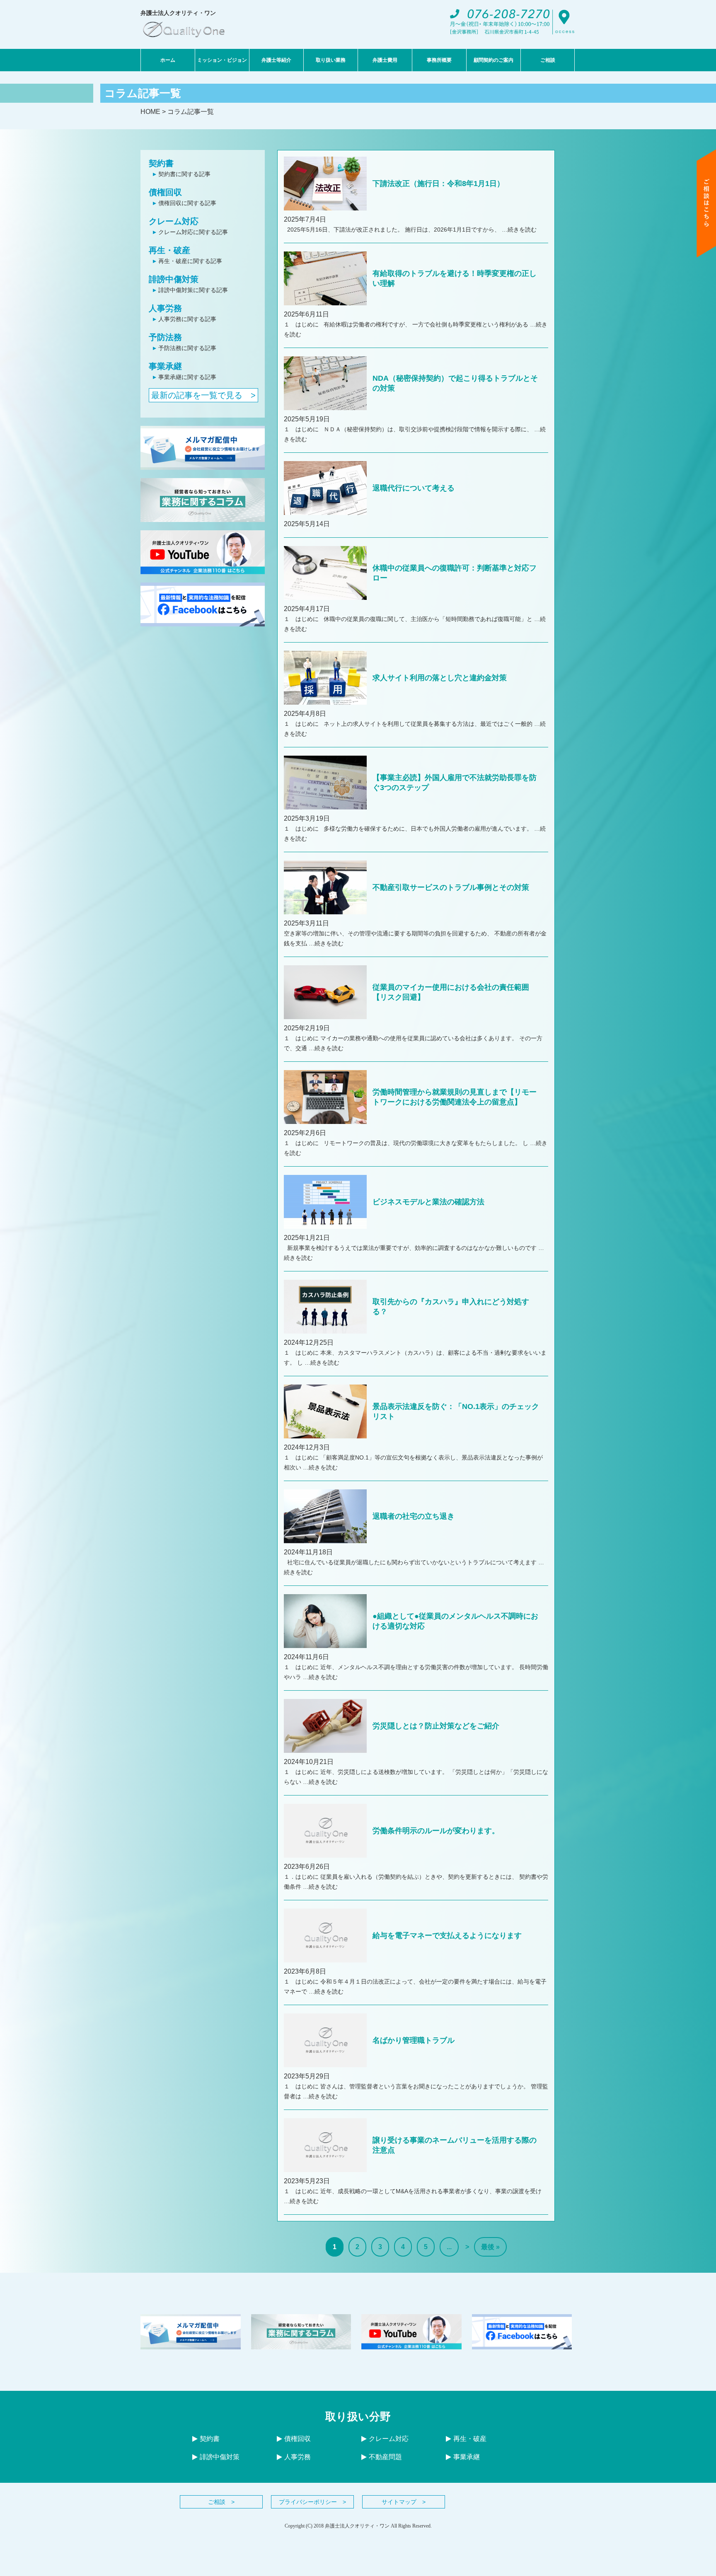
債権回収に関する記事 (187, 203)
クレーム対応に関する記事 (193, 232)
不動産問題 (385, 2457)
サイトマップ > (404, 2502)
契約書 (161, 163)
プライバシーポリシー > (312, 2502)
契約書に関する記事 (184, 174)
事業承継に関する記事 (187, 377)
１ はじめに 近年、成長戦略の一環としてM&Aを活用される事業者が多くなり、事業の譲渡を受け (413, 2191)
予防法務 (165, 337)
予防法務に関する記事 (187, 348)
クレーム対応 (174, 221)
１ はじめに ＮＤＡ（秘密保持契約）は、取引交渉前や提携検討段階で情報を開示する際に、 (409, 429)
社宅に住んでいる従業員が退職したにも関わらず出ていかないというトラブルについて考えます (411, 1562)
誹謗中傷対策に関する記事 (193, 290)
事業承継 (165, 366)
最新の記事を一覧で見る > (203, 395)
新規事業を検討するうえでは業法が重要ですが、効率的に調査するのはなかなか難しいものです (411, 1248)
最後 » (490, 2247)
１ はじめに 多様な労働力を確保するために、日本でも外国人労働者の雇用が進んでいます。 (409, 829)
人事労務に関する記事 (187, 319)
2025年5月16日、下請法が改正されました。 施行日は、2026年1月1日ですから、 (393, 230)
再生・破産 (169, 250)
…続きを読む (519, 230)
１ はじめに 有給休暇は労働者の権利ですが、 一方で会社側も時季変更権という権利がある (407, 324)
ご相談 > (221, 2502)
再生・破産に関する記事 (190, 261)
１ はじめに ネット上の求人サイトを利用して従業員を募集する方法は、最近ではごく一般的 (409, 724)
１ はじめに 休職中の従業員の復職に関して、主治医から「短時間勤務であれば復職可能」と (409, 619)
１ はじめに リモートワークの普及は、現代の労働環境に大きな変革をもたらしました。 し (407, 1143)
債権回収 (165, 192)
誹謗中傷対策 (174, 279)
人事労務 (165, 308)
